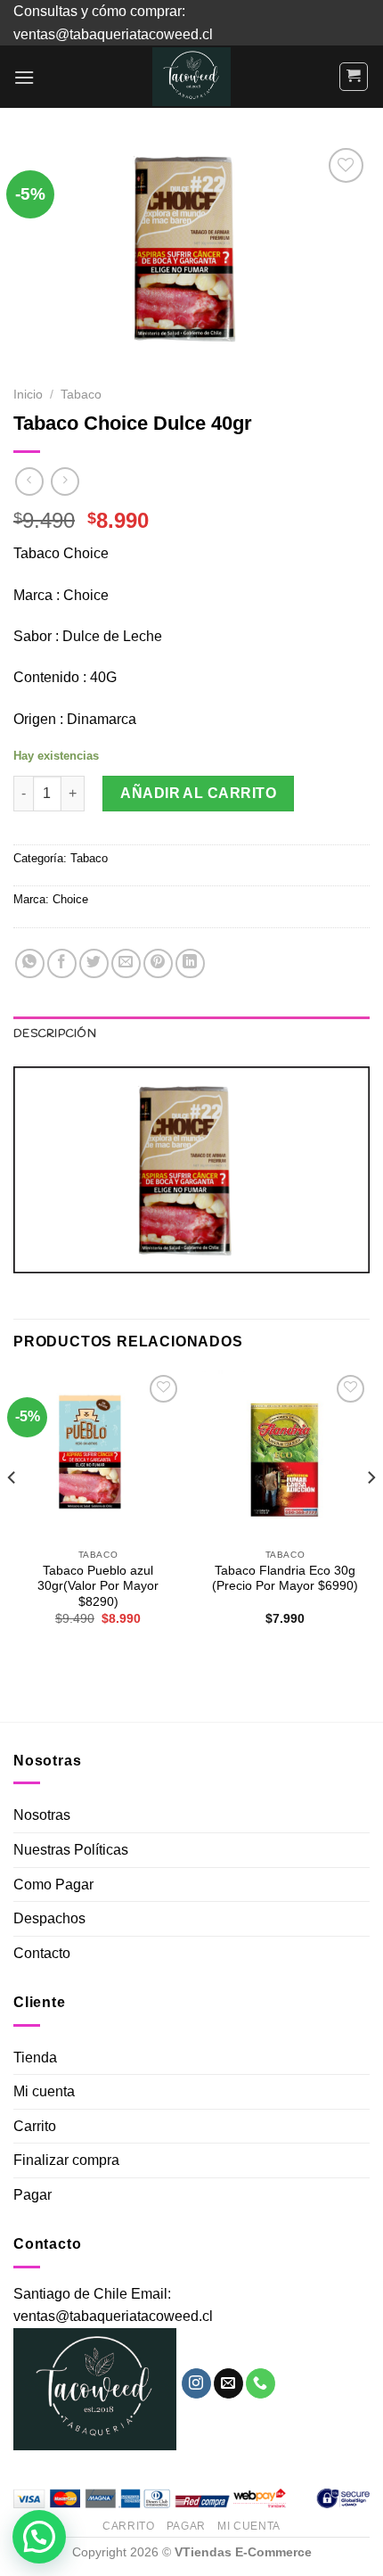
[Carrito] (354, 77)
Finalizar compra (66, 2160)
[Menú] (24, 77)
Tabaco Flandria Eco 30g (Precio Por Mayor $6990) (285, 1579)
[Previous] (12, 1514)
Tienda (35, 2058)
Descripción (55, 1034)
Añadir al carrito (198, 793)
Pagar (33, 2195)
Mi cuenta (44, 2091)
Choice (70, 899)
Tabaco (81, 395)
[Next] (371, 1514)
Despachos (49, 1918)
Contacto (42, 1953)
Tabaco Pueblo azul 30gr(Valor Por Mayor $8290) (98, 1586)
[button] (39, 2537)
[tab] (191, 1034)
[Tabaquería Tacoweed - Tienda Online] (191, 77)
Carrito (35, 2126)
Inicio (28, 395)
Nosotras (42, 1815)
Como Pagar (53, 1885)
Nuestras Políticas (71, 1850)
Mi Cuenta (249, 2526)
